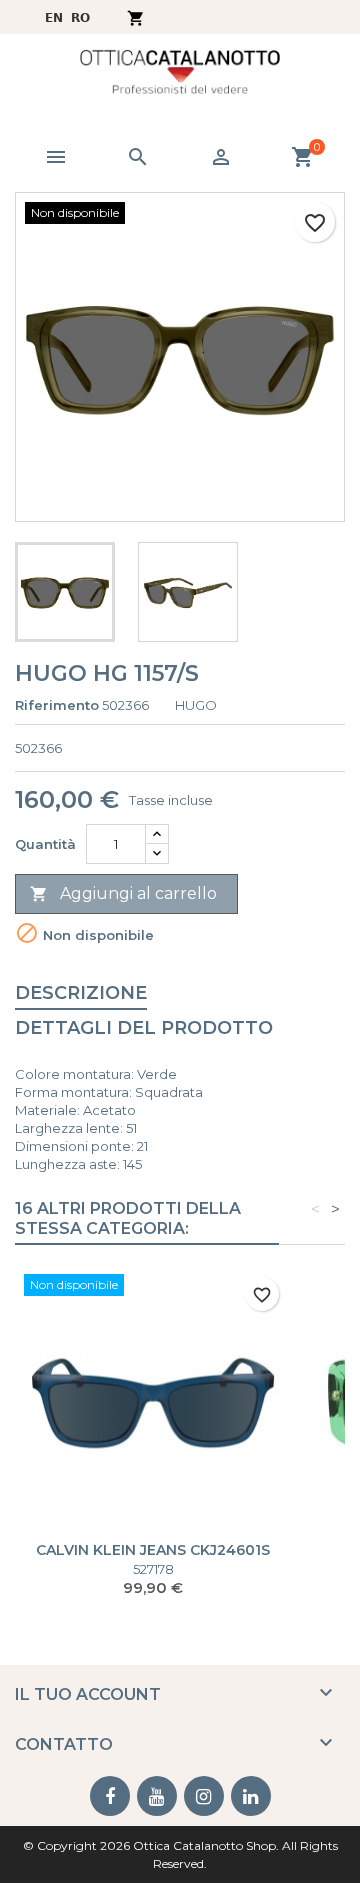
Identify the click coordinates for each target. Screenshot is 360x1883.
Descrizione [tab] (81, 993)
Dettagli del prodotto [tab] (144, 1028)
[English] (54, 16)
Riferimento (57, 705)
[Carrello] (135, 16)
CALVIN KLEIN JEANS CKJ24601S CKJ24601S (153, 1558)
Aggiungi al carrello (123, 893)
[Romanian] (81, 16)
